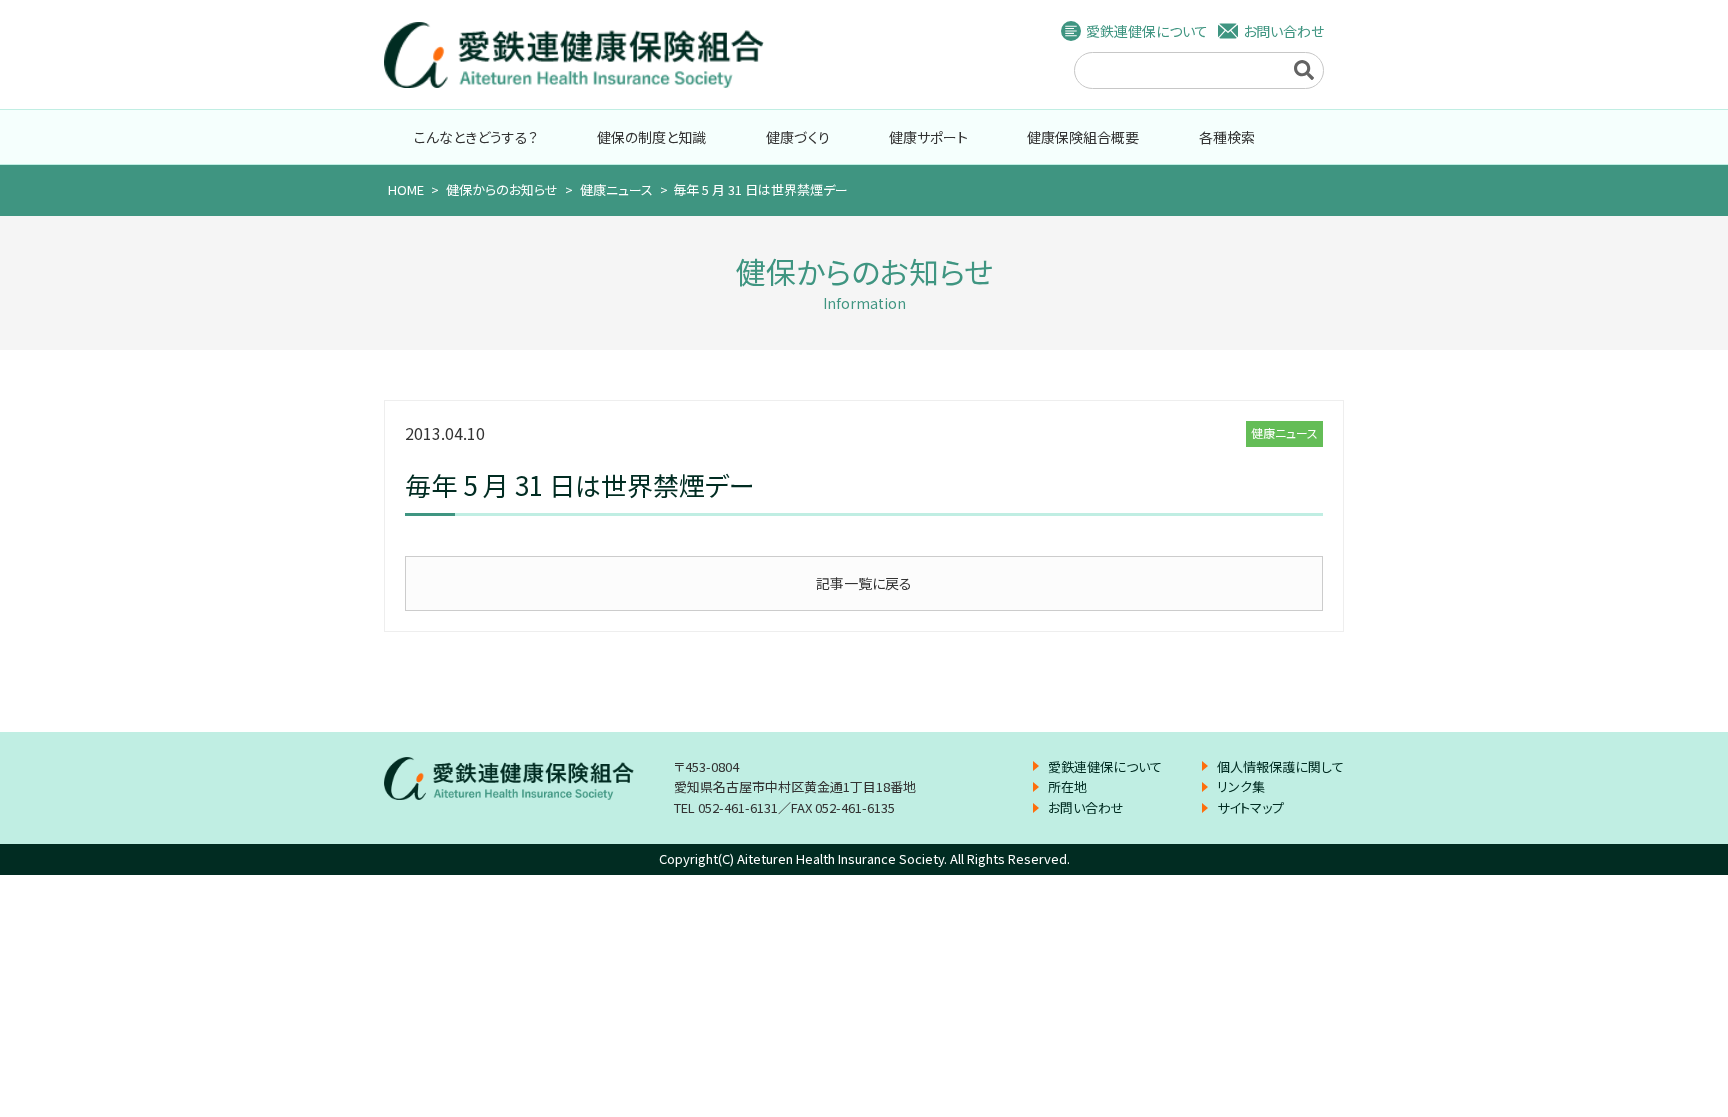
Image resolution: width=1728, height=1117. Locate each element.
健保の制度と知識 (651, 137)
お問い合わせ (1283, 31)
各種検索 (1227, 137)
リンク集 (1241, 786)
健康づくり (798, 137)
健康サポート (928, 137)
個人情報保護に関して (1280, 766)
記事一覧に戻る (864, 583)
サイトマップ (1250, 807)
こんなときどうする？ (476, 137)
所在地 (1067, 786)
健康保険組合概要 (1083, 137)
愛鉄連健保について (1147, 31)
